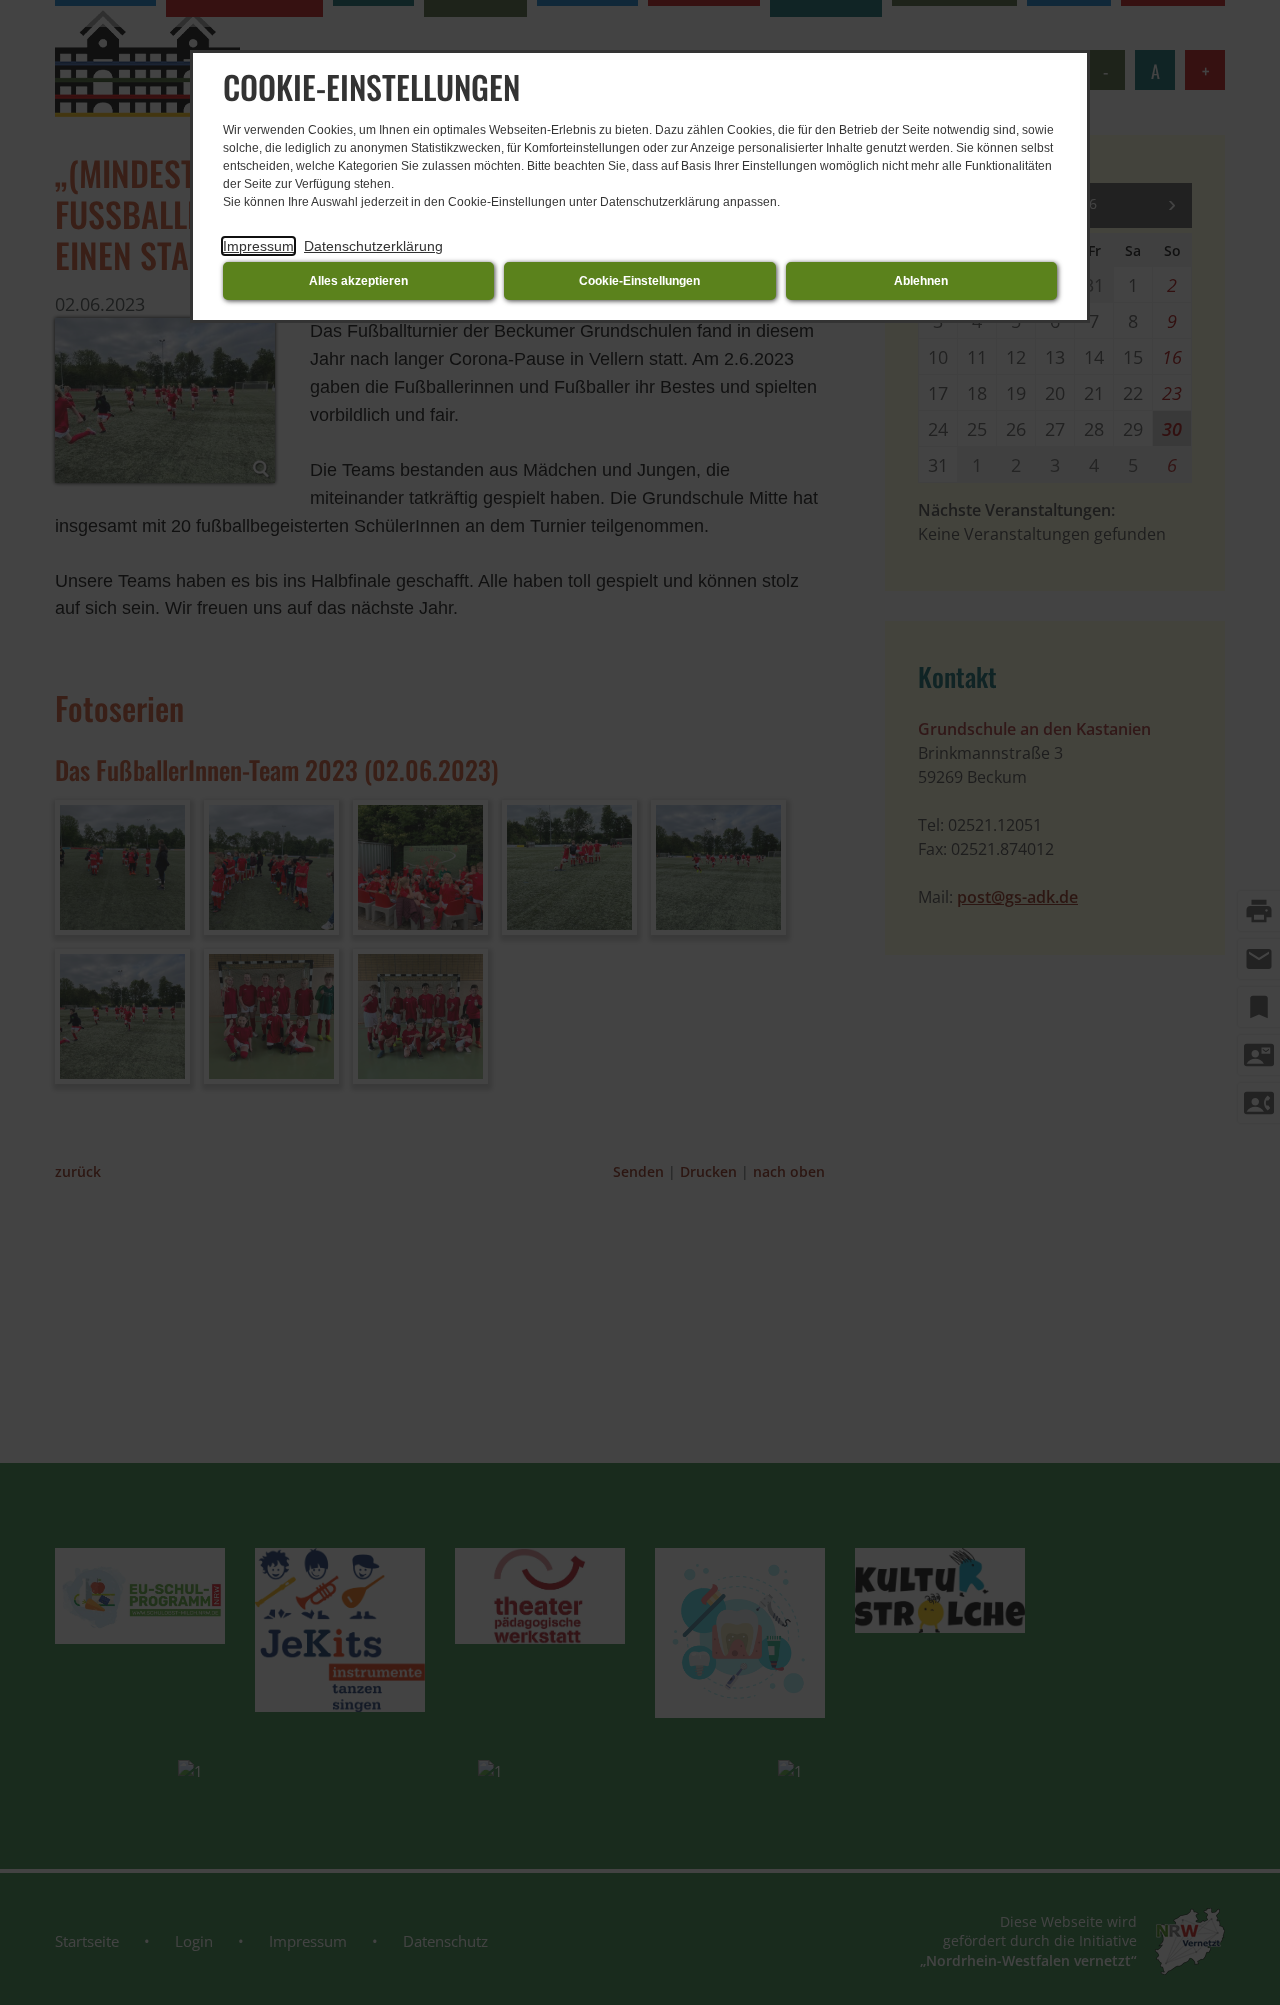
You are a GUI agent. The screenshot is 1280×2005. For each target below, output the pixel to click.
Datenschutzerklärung (373, 246)
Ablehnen (921, 281)
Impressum (258, 246)
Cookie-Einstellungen (639, 281)
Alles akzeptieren (358, 281)
